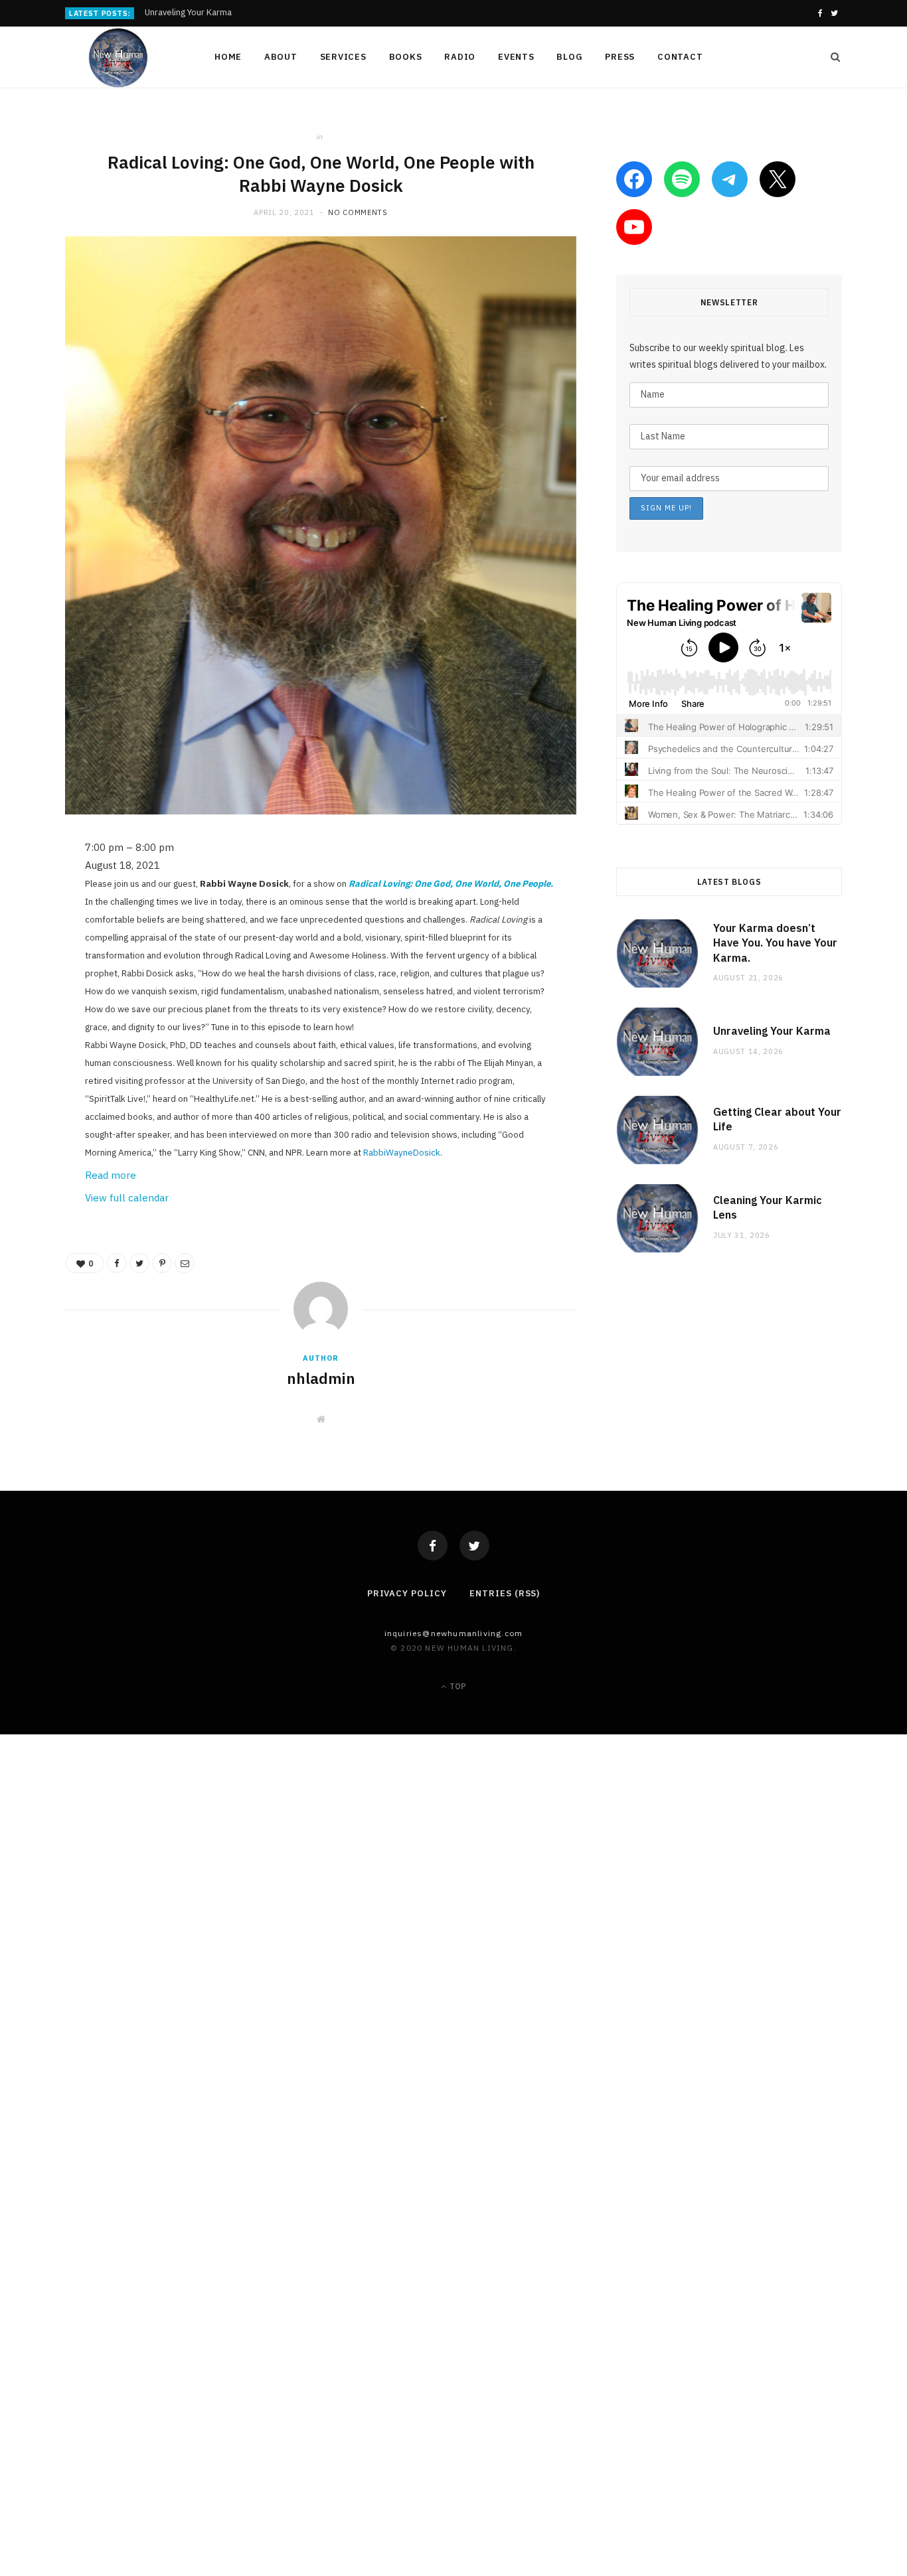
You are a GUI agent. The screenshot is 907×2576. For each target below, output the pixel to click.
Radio (460, 57)
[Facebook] (433, 1546)
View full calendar (127, 1198)
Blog (569, 57)
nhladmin (321, 1378)
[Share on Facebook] (30, 888)
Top (457, 1686)
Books (406, 57)
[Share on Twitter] (30, 922)
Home (228, 57)
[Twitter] (474, 1546)
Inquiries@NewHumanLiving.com (454, 1633)
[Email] (30, 990)
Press (620, 57)
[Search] (831, 57)
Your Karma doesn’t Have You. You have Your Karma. (775, 943)
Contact (680, 57)
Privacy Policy (407, 1593)
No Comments (358, 212)
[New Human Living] (119, 58)
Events (516, 57)
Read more (111, 1175)
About (281, 57)
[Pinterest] (30, 956)
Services (343, 57)
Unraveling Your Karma (188, 13)
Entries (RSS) (505, 1593)
